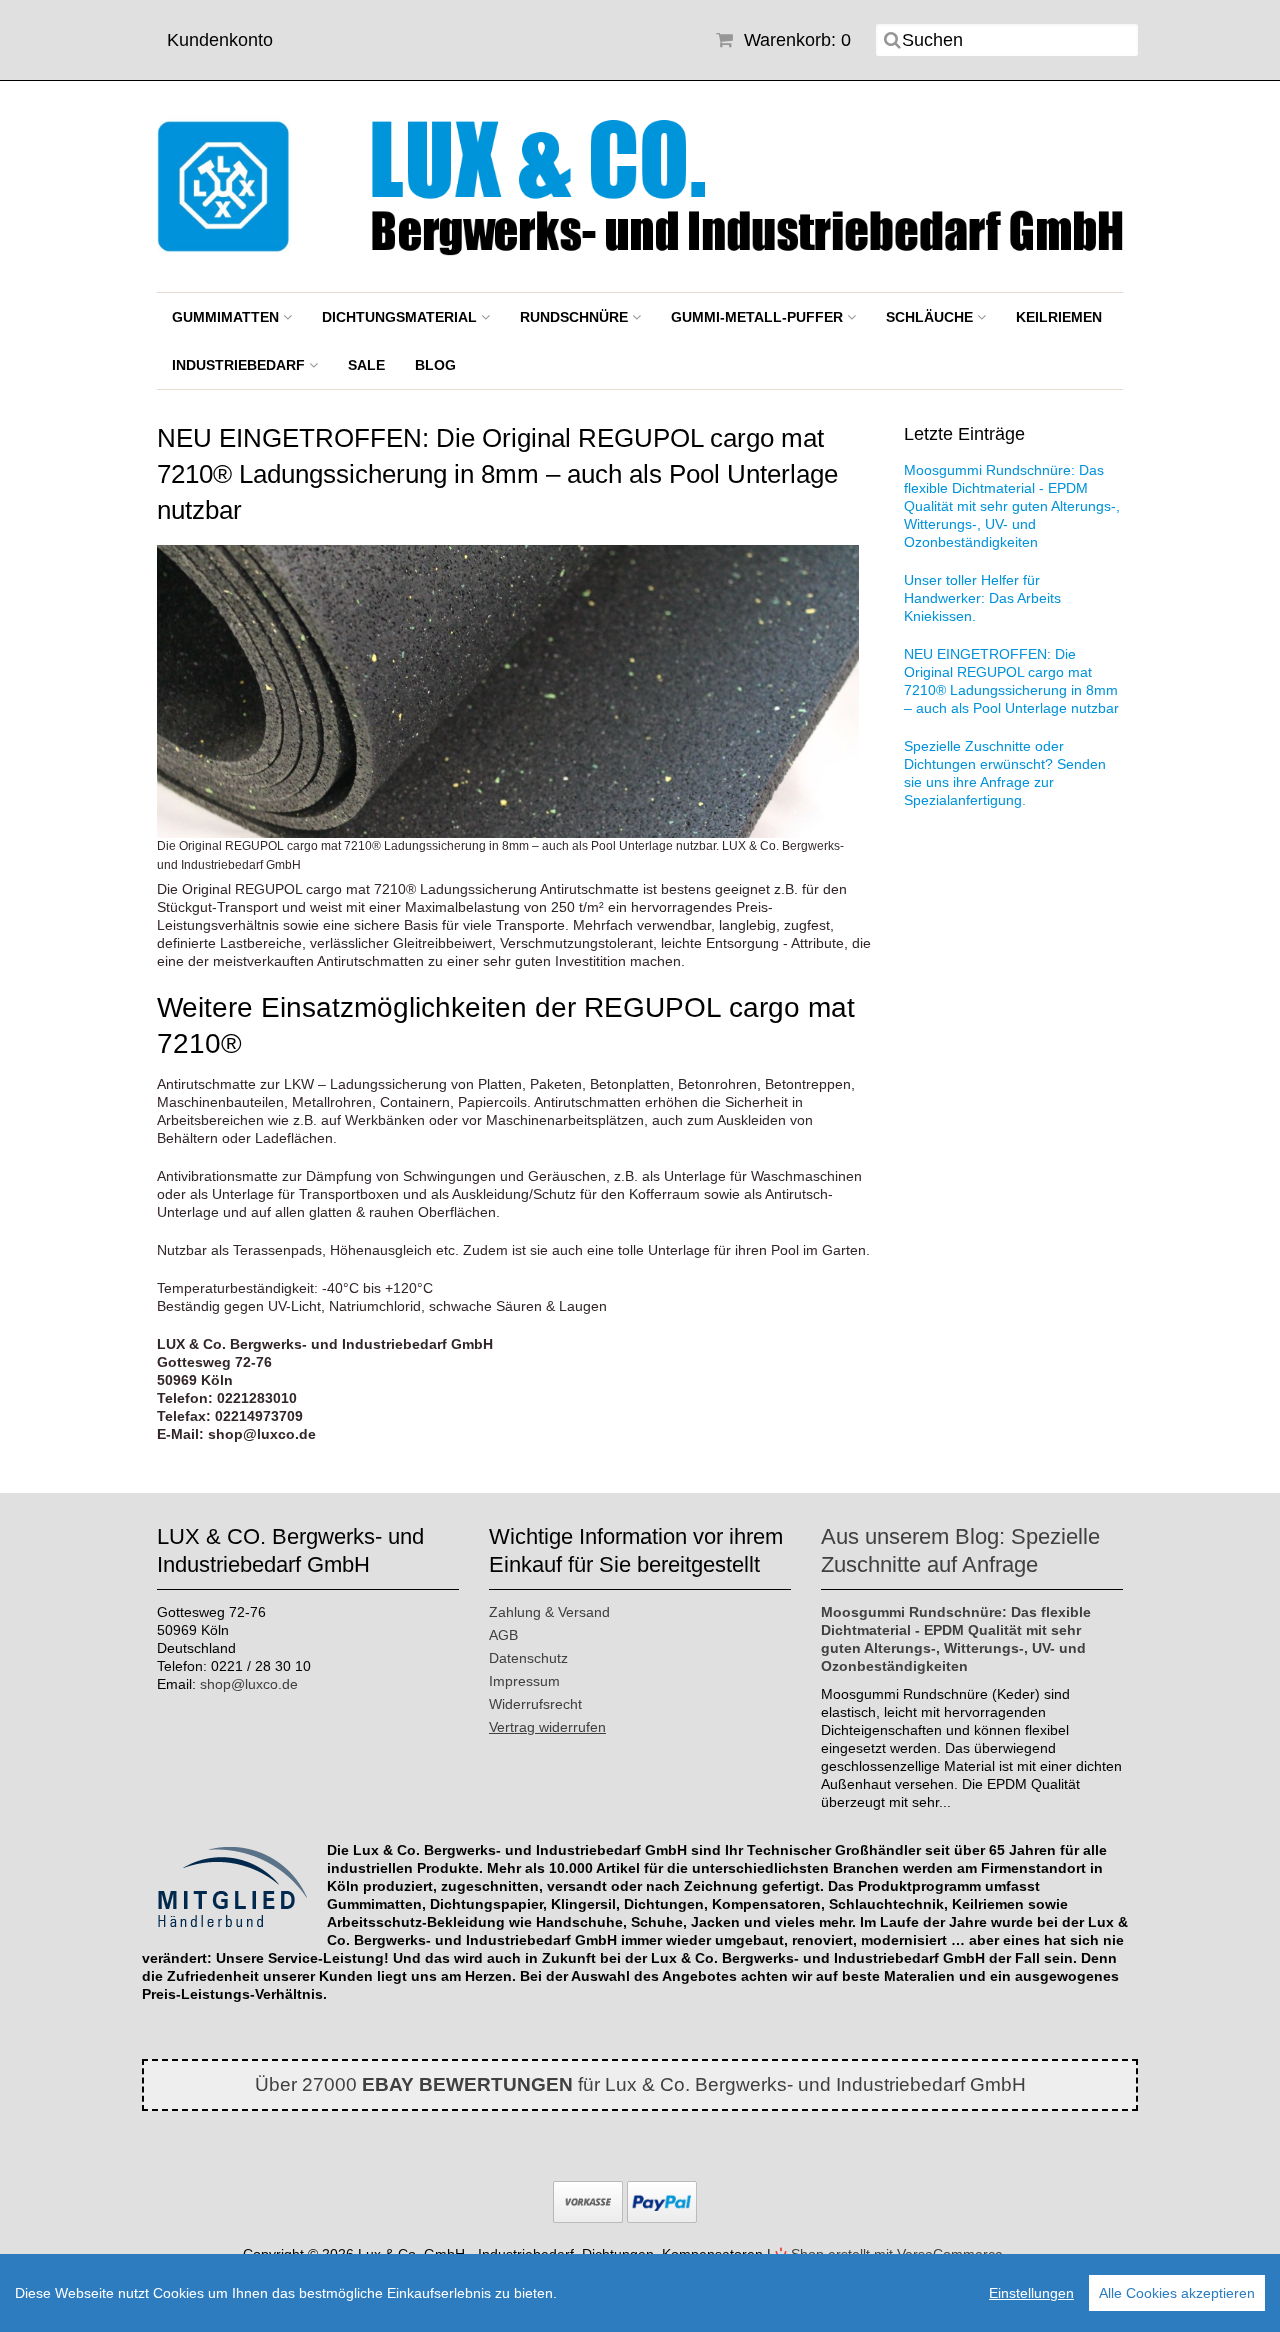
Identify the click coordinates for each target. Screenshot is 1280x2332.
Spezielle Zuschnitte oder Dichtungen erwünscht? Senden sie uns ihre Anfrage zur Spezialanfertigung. (1005, 773)
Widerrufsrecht (535, 1704)
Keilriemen (1059, 317)
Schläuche (931, 317)
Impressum (524, 1681)
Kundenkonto (220, 40)
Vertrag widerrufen (547, 1727)
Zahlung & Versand (549, 1612)
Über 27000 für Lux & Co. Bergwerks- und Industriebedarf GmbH (640, 2084)
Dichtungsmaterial (401, 317)
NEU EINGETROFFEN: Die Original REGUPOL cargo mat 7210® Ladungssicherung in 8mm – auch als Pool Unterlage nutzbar (1011, 681)
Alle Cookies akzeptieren (1177, 2293)
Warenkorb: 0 (795, 40)
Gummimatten (227, 317)
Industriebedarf (240, 365)
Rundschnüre (576, 317)
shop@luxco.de (249, 1684)
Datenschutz (528, 1658)
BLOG (435, 365)
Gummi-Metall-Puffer (759, 317)
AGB (503, 1635)
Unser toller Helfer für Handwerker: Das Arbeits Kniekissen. (982, 598)
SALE (366, 365)
